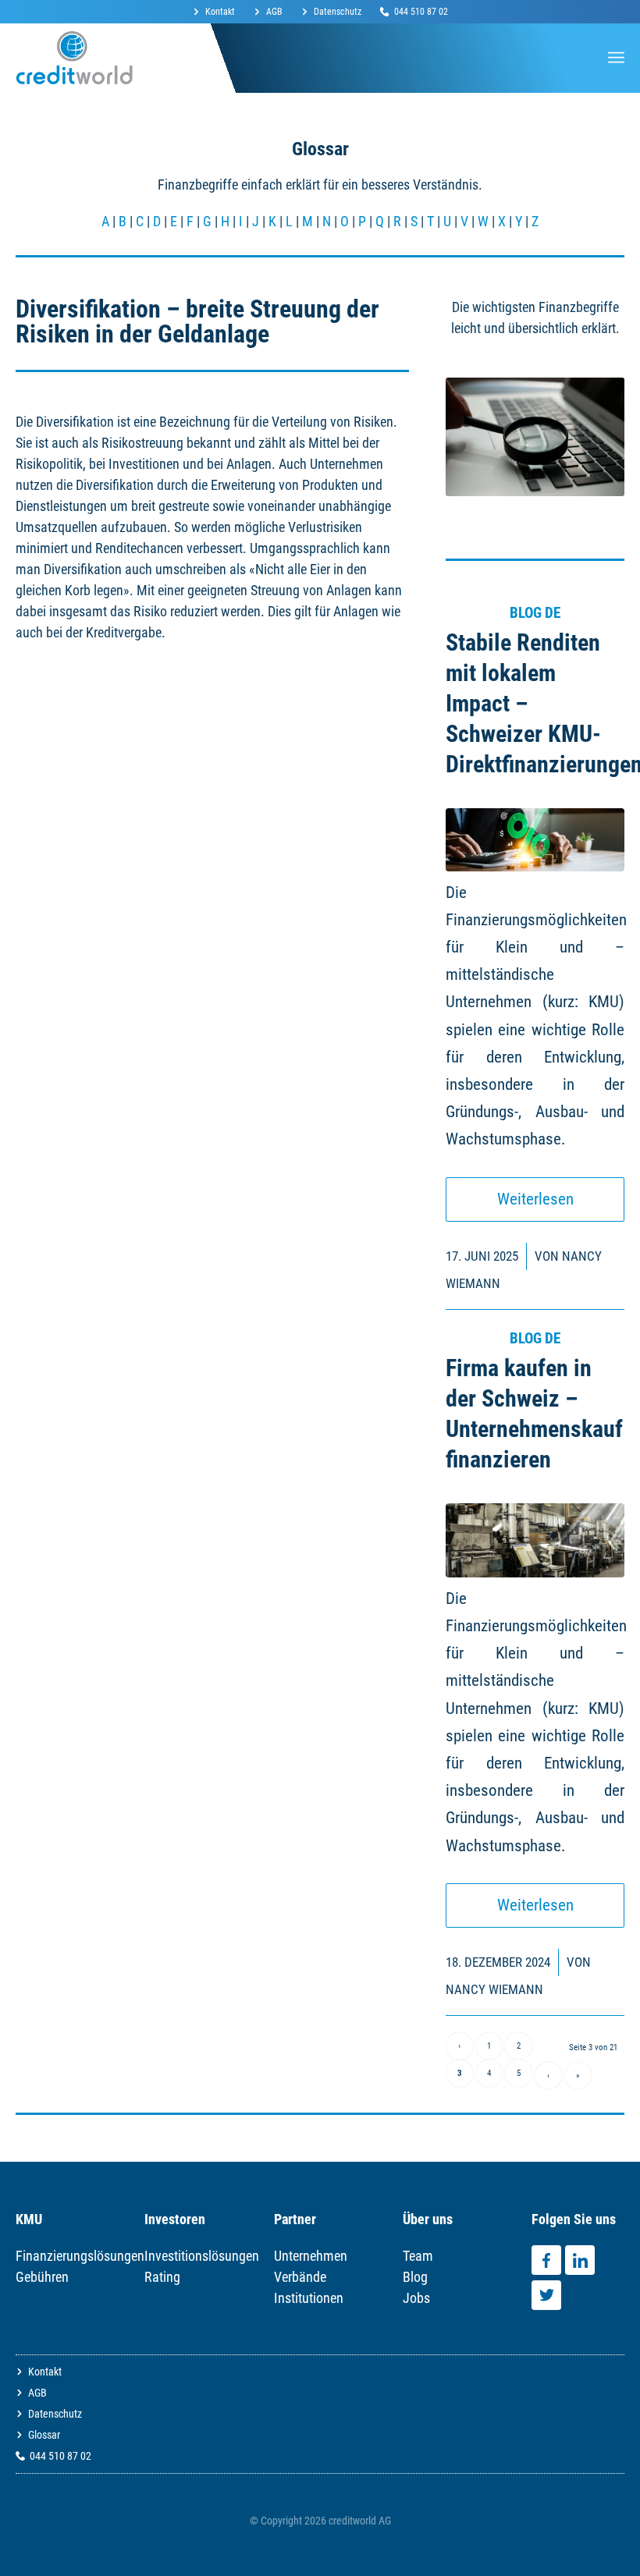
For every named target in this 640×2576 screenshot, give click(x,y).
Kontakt (220, 12)
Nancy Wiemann (494, 1989)
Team (418, 2256)
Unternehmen (311, 2256)
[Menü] (616, 58)
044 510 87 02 (421, 12)
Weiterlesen (535, 1199)
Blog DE (535, 613)
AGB (274, 12)
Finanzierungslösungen (80, 2256)
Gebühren (42, 2277)
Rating (162, 2277)
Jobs (416, 2298)
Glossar (44, 2435)
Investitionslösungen (202, 2256)
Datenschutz (338, 12)
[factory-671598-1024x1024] (535, 1540)
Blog (415, 2277)
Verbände (300, 2277)
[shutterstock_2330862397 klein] (535, 840)
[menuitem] (219, 12)
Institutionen (309, 2298)
